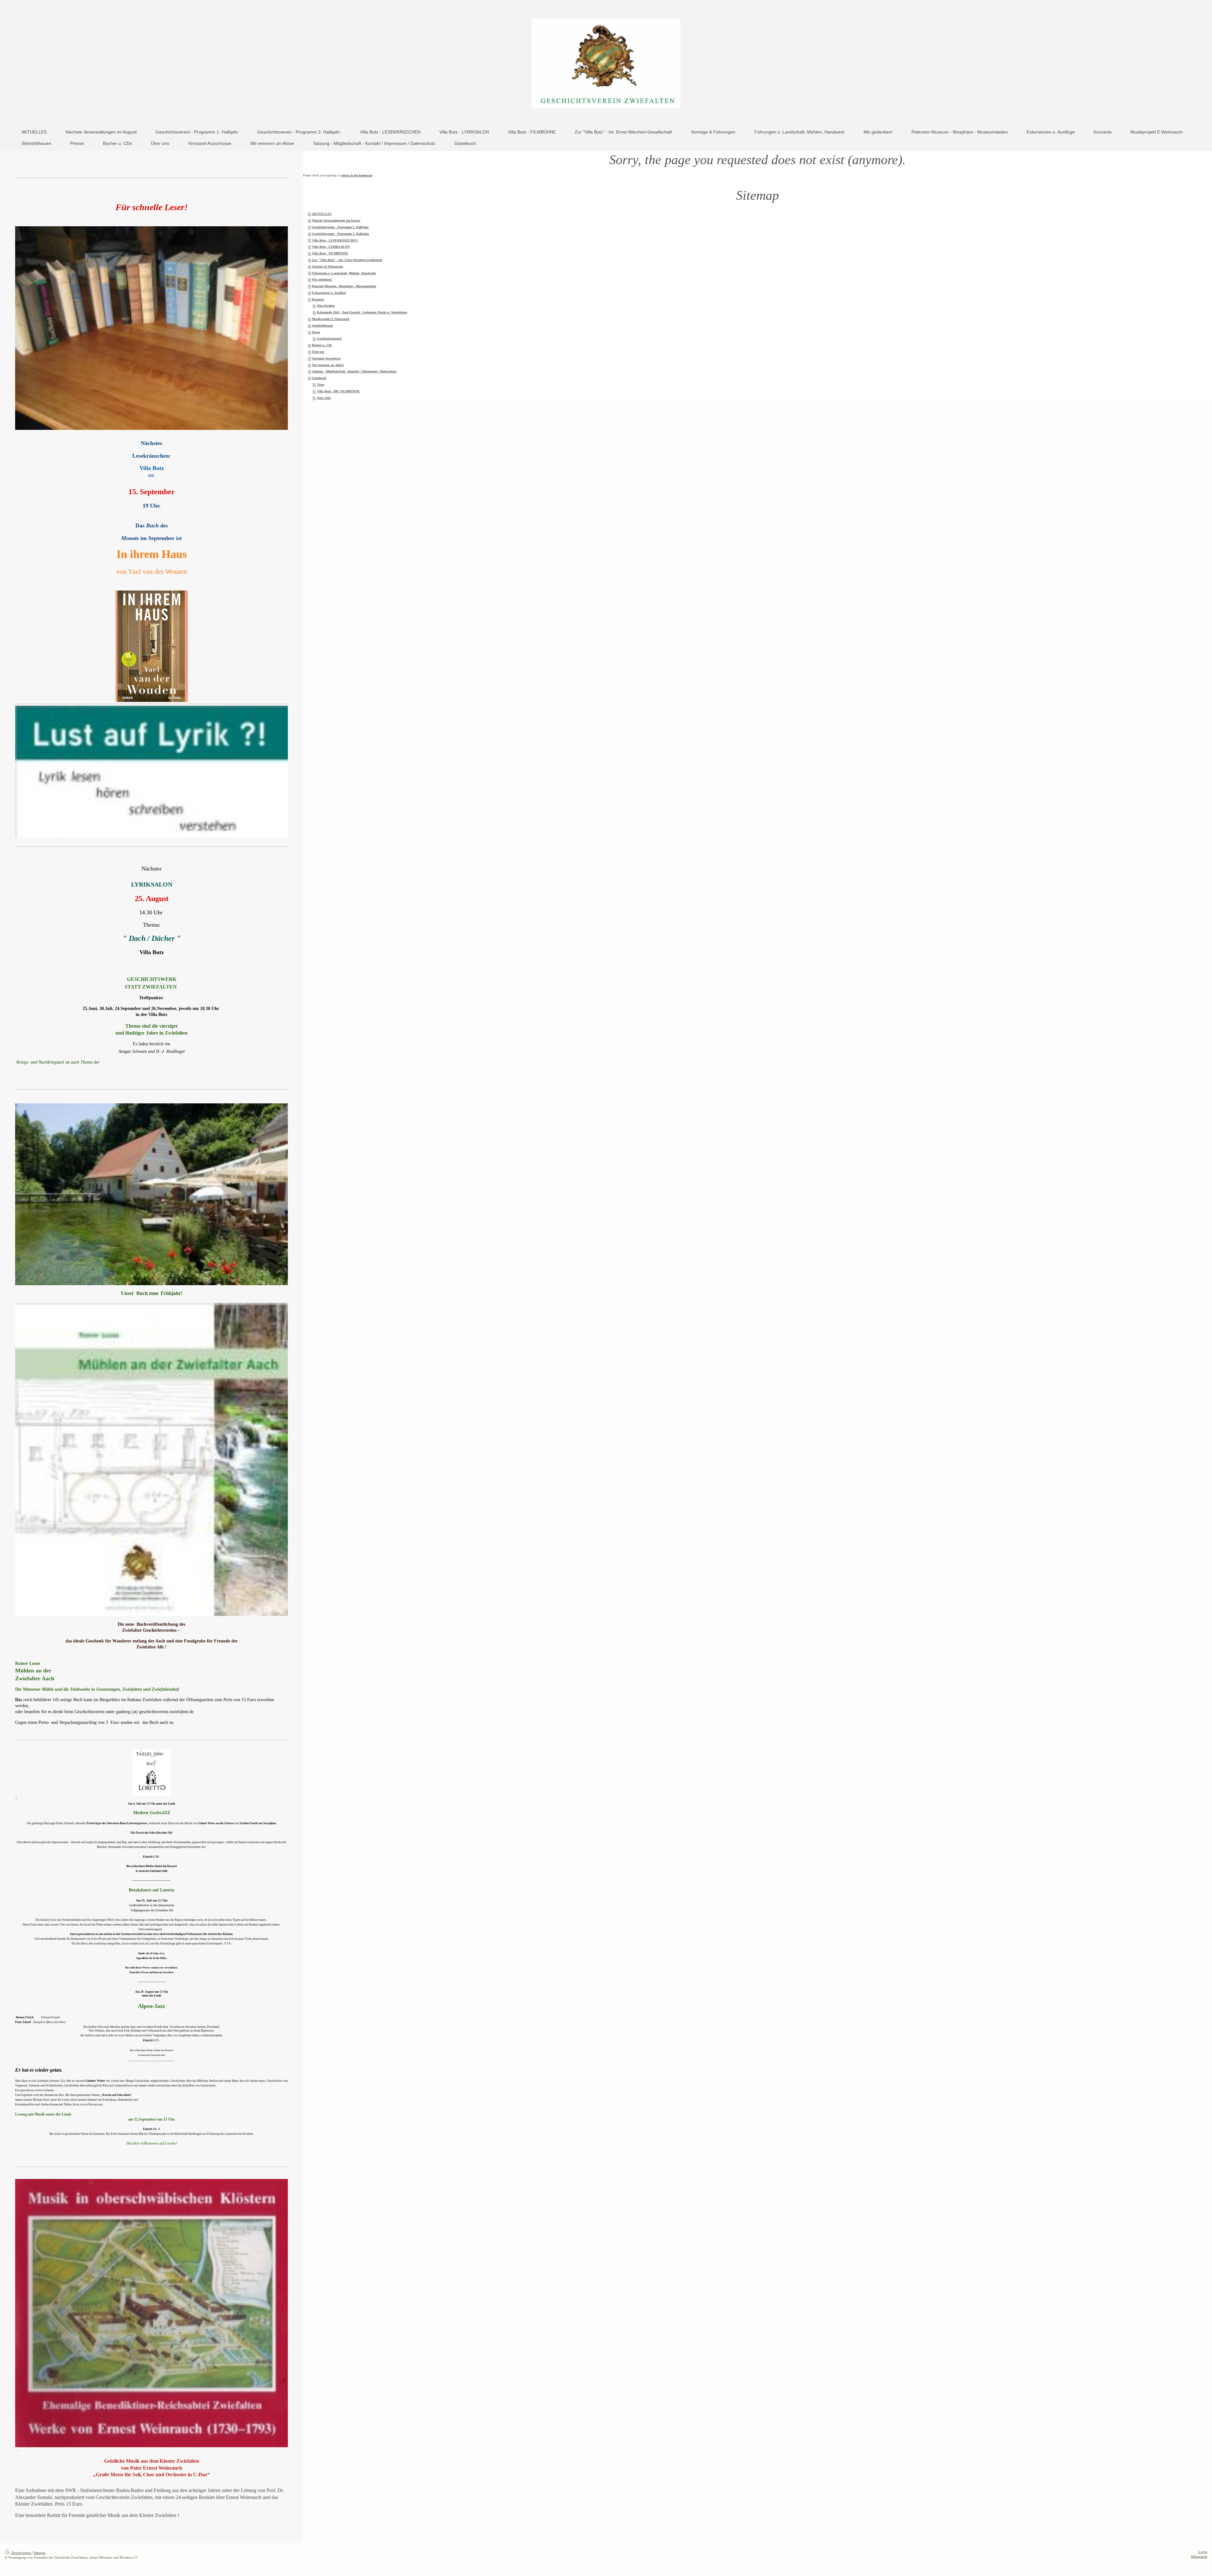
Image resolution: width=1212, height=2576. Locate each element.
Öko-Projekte (326, 306)
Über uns (318, 352)
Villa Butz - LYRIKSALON (331, 247)
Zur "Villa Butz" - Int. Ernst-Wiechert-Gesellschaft (347, 260)
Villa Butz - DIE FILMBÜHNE (338, 391)
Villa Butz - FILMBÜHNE (330, 253)
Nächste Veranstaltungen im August (336, 220)
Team (321, 385)
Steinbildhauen (322, 326)
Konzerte (318, 299)
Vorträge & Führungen (327, 267)
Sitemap (40, 2553)
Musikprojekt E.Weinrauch (331, 319)
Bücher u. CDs (322, 345)
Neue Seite (324, 398)
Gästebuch (319, 378)
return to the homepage (357, 175)
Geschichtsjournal (329, 338)
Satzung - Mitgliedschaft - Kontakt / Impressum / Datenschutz (354, 371)
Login (1203, 2552)
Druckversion (21, 2553)
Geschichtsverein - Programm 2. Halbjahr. (341, 234)
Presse (316, 332)
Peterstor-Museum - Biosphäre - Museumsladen (344, 286)
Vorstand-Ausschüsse (326, 358)
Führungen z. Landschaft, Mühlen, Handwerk (344, 273)
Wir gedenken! (322, 279)
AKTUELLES (322, 214)
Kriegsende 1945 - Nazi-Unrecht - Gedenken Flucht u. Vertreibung (362, 312)
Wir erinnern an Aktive (328, 365)
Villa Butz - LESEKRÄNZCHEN (335, 240)
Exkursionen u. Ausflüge (329, 293)
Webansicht (1199, 2556)
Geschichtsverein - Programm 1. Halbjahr (340, 227)
